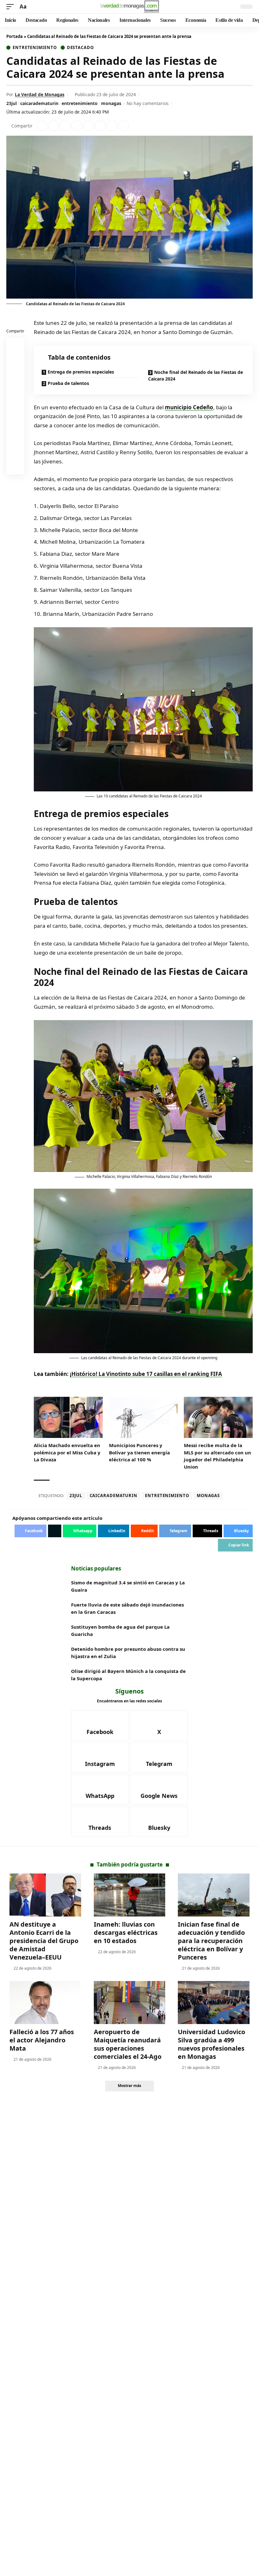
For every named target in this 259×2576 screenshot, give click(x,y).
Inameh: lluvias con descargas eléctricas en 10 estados (126, 1932)
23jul (12, 103)
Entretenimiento (35, 48)
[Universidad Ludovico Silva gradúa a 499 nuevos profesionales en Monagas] (214, 2003)
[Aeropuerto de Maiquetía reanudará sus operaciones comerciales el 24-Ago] (130, 2003)
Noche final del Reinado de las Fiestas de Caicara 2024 (196, 375)
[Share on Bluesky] (15, 452)
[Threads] (100, 1821)
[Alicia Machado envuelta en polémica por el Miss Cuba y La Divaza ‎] (68, 1418)
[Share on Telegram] (100, 126)
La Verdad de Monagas (40, 94)
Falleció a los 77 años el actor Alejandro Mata (42, 2040)
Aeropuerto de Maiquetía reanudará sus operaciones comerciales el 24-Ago (128, 2044)
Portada (15, 36)
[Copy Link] (123, 126)
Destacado (80, 48)
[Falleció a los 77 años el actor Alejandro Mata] (45, 2003)
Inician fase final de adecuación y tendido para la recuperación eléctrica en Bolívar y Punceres (211, 1941)
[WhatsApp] (100, 1789)
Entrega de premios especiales (81, 372)
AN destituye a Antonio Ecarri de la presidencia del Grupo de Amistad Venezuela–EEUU (44, 1941)
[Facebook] (100, 1725)
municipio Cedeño (189, 407)
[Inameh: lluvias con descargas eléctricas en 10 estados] (130, 1895)
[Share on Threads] (112, 126)
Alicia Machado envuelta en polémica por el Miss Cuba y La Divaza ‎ (67, 1452)
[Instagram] (100, 1757)
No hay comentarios (148, 103)
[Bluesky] (159, 1821)
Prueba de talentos (68, 383)
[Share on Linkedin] (77, 126)
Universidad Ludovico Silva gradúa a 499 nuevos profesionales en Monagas (211, 2044)
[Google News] (159, 1789)
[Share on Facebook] (42, 126)
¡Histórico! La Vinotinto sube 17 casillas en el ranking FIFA (146, 1374)
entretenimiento (80, 103)
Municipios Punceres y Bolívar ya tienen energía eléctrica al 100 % (139, 1452)
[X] (159, 1725)
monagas (111, 103)
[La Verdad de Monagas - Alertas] (130, 7)
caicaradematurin (39, 103)
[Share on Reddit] (88, 126)
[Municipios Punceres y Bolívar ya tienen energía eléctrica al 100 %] (143, 1418)
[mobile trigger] (12, 7)
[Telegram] (159, 1757)
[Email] (15, 467)
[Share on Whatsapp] (65, 126)
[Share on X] (53, 126)
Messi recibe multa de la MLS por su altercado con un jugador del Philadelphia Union (217, 1456)
